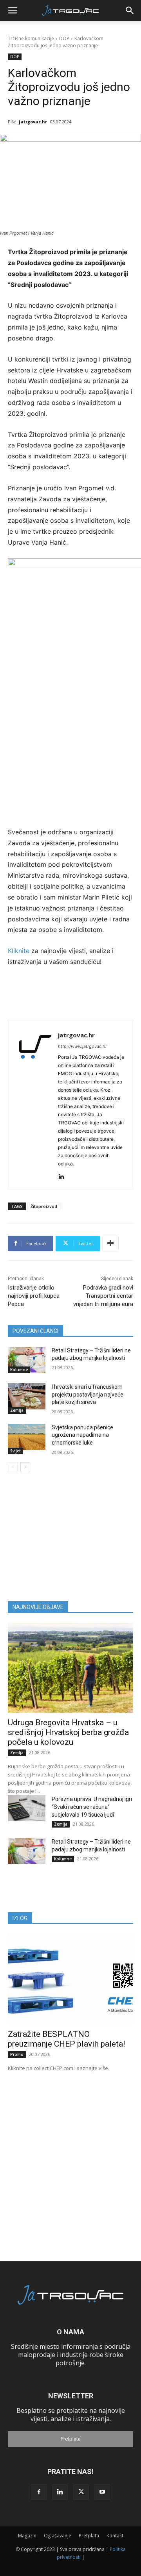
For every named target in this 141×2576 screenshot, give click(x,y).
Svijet (15, 1451)
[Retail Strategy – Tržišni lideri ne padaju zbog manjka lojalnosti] (27, 1360)
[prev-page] (13, 1467)
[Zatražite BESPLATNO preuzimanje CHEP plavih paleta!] (70, 1979)
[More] (110, 1243)
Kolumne (19, 1370)
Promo (17, 2054)
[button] (13, 11)
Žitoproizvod (44, 1206)
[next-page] (25, 1467)
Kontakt (115, 2536)
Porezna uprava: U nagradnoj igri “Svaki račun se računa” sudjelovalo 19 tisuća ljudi (92, 1807)
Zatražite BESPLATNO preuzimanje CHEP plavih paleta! (66, 2039)
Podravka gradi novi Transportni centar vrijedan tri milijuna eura (103, 1296)
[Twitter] (81, 2492)
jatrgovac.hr (33, 122)
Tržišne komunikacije (31, 38)
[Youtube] (102, 2492)
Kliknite (20, 951)
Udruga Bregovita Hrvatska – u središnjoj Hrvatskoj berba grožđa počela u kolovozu (68, 1732)
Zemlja (17, 1410)
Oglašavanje (58, 2536)
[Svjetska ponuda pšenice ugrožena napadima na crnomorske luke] (27, 1437)
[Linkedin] (61, 1175)
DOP (64, 38)
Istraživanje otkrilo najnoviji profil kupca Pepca (34, 1296)
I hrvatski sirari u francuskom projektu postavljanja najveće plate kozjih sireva (88, 1394)
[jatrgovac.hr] (35, 1105)
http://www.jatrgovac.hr (82, 1046)
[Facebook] (39, 2492)
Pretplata (71, 2439)
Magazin (27, 2536)
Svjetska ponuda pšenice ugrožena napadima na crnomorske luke (82, 1435)
